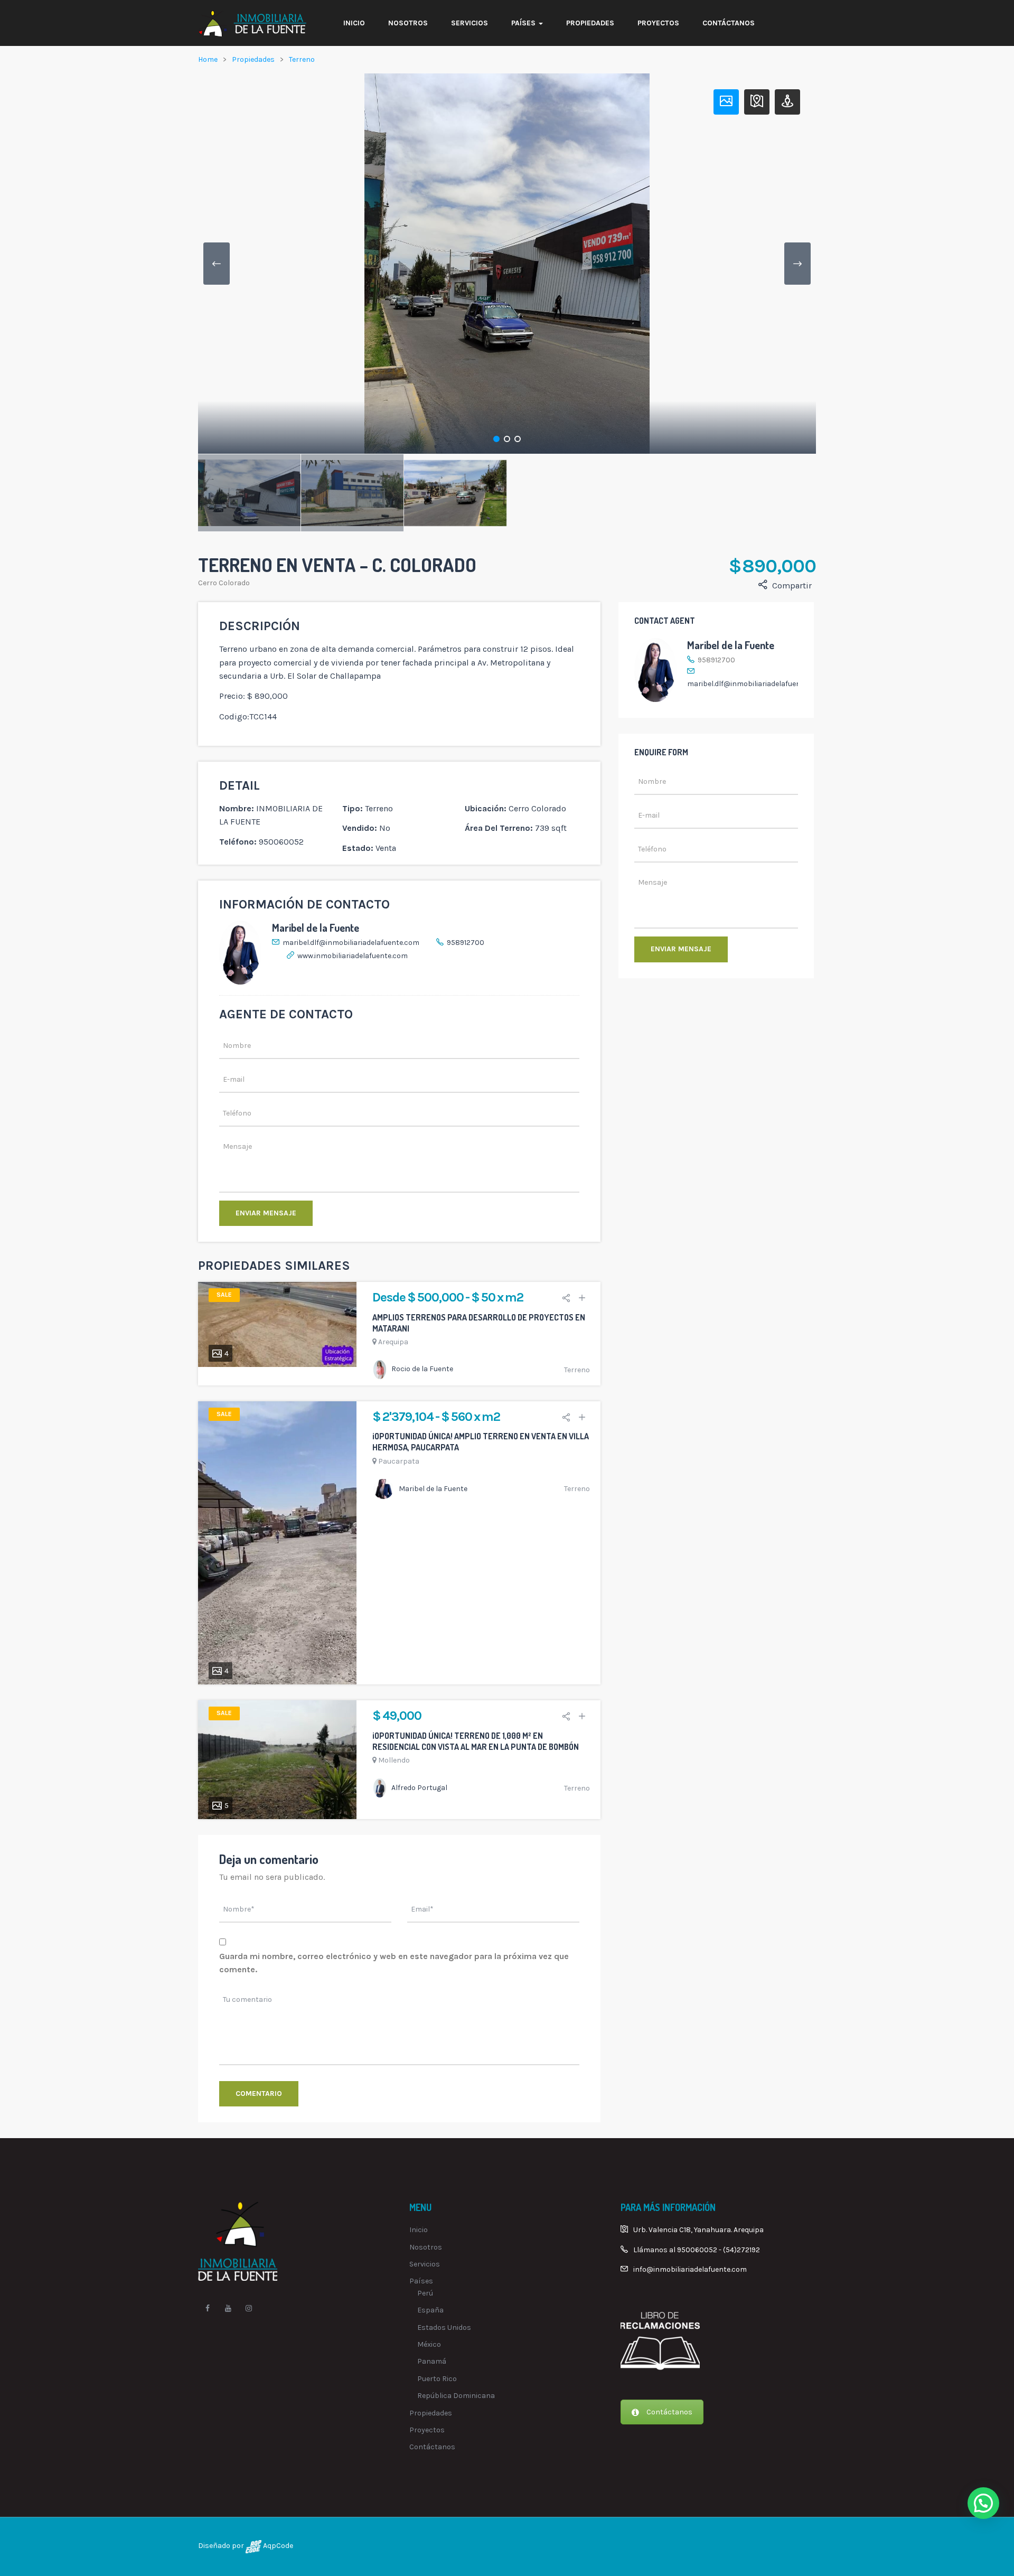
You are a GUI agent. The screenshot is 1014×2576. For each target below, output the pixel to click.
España (430, 2310)
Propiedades (590, 23)
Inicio (354, 23)
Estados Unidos (444, 2327)
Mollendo (394, 1760)
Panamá (432, 2361)
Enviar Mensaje (266, 1213)
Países (524, 23)
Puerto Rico (437, 2379)
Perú (425, 2293)
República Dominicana (456, 2396)
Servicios (470, 23)
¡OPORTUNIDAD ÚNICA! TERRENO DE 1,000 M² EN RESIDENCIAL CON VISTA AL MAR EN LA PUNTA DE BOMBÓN (476, 1741)
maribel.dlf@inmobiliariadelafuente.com (351, 943)
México (429, 2344)
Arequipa (393, 1342)
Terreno (302, 59)
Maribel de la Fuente (316, 928)
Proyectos (658, 23)
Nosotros (408, 23)
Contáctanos (729, 23)
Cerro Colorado (224, 583)
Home (208, 59)
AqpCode (277, 2546)
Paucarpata (399, 1461)
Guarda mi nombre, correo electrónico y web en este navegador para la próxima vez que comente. (394, 1963)
